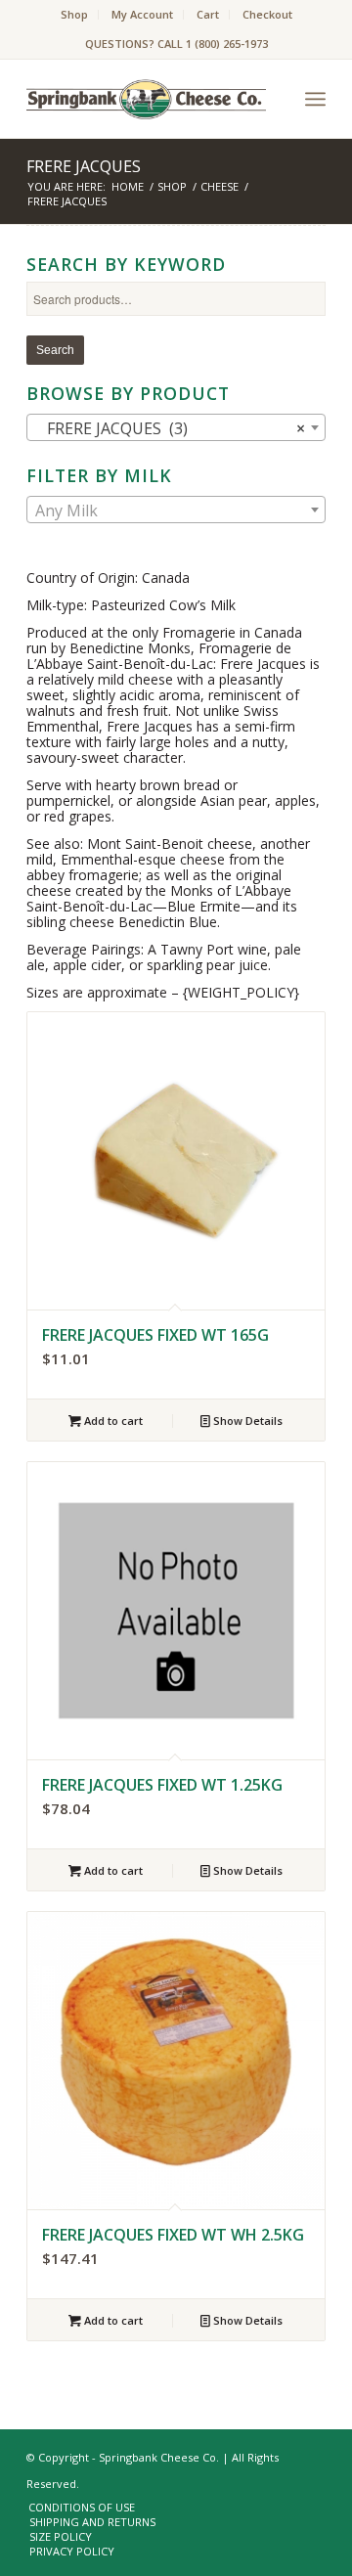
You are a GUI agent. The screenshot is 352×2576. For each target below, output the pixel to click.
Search (55, 350)
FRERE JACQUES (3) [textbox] (170, 428)
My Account (142, 14)
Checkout (267, 14)
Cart (208, 14)
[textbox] (176, 511)
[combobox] (176, 427)
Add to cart (112, 1421)
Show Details (246, 1421)
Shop (74, 14)
